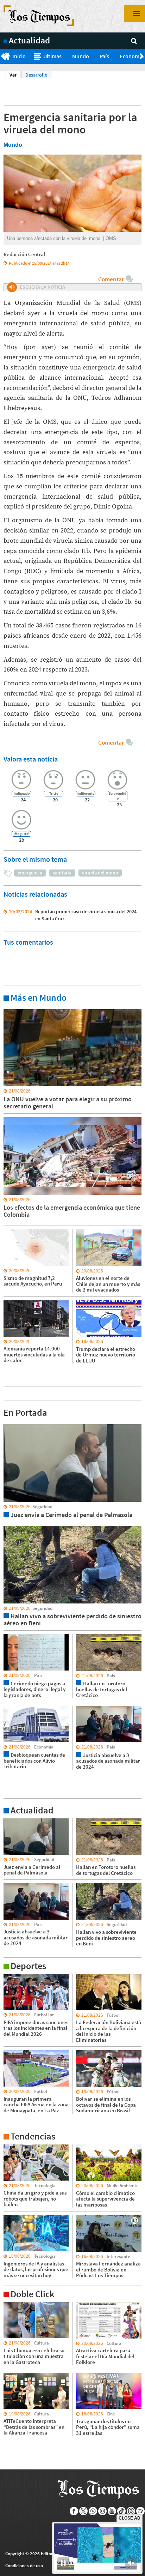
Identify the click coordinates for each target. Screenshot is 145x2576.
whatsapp (93, 2511)
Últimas (52, 56)
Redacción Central (24, 254)
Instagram (103, 2511)
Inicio (19, 56)
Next (142, 56)
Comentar (111, 279)
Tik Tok (122, 2511)
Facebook (74, 2511)
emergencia (30, 873)
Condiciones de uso (24, 2566)
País (104, 56)
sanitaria (62, 873)
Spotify (141, 2511)
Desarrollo (36, 75)
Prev (3, 56)
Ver (15, 75)
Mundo (81, 56)
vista (9, 1424)
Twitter (84, 2511)
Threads (131, 2511)
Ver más (12, 1009)
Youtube (112, 2511)
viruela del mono (100, 873)
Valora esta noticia (31, 759)
